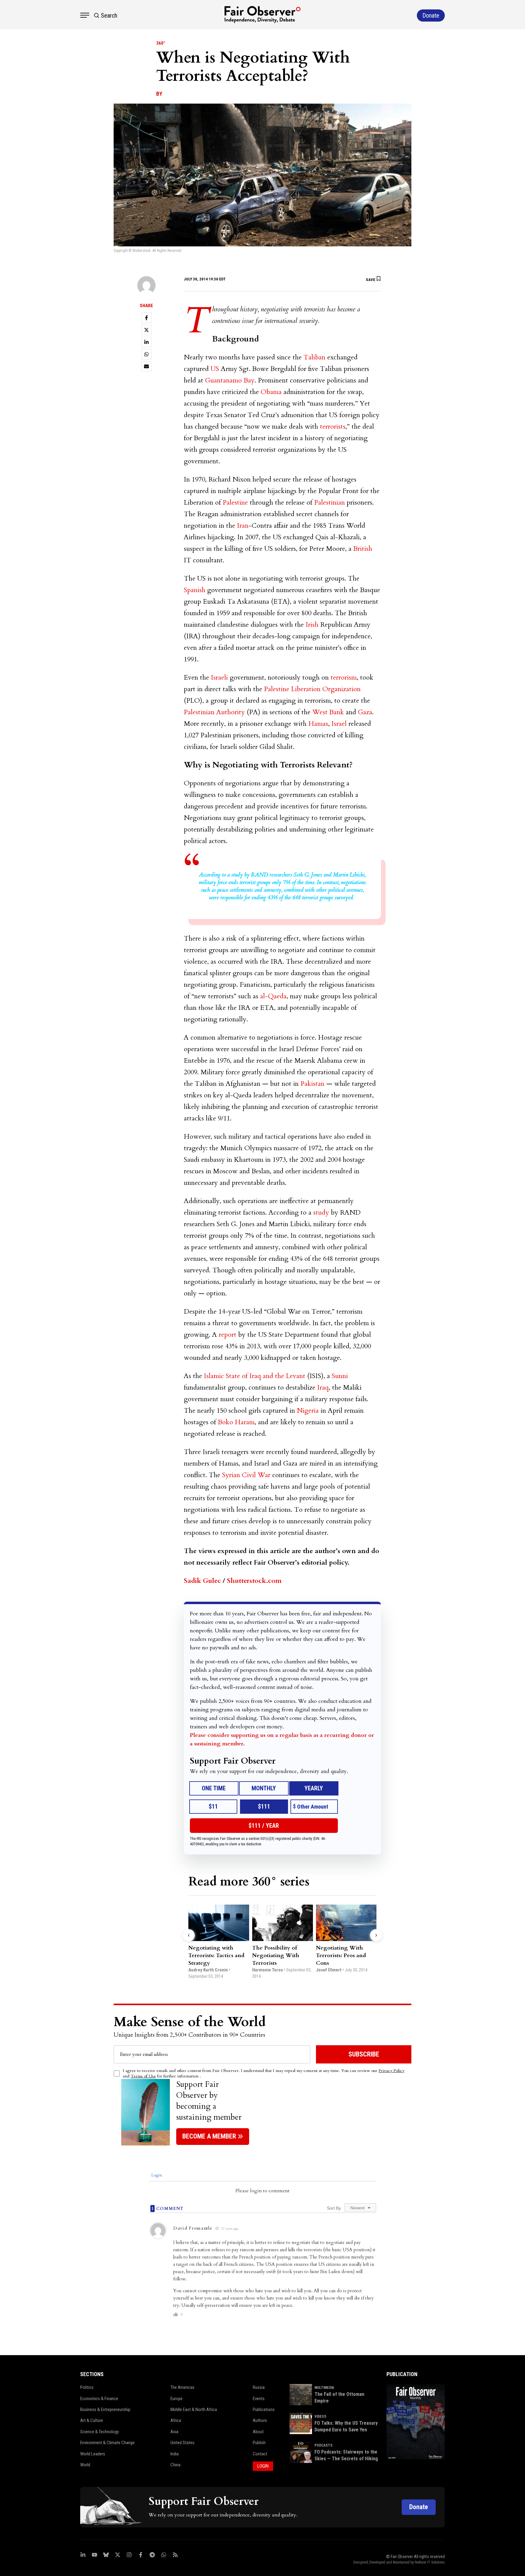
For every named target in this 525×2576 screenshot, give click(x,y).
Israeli (219, 677)
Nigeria (308, 1411)
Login (156, 2175)
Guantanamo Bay (230, 380)
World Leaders (93, 2454)
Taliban (314, 357)
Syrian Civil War (246, 1475)
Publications (264, 2410)
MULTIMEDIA (324, 2388)
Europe (177, 2399)
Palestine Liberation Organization (312, 689)
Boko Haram (236, 1422)
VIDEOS (320, 2417)
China (175, 2465)
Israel (339, 724)
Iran (243, 526)
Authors (260, 2420)
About (258, 2432)
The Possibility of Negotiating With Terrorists (276, 1955)
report (228, 1335)
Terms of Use (143, 2076)
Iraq (323, 1387)
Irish (312, 625)
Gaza (365, 712)
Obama (271, 392)
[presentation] (189, 1935)
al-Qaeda (273, 996)
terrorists (333, 427)
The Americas (182, 2387)
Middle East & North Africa (194, 2410)
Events (259, 2399)
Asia (174, 2432)
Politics (87, 2387)
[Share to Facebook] (146, 318)
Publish (259, 2443)
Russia (259, 2387)
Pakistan (312, 1084)
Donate (419, 2507)
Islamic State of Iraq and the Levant (255, 1376)
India (175, 2454)
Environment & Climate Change (107, 2443)
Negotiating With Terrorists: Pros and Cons (341, 1955)
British (363, 549)
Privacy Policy (391, 2071)
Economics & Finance (99, 2399)
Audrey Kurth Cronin (208, 1970)
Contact (260, 2454)
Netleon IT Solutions (430, 2562)
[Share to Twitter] (146, 330)
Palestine (235, 503)
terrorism (344, 677)
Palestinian (329, 503)
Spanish (195, 590)
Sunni (340, 1376)
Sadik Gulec (202, 1581)
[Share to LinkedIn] (146, 342)
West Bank (328, 712)
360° (161, 43)
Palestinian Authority (214, 712)
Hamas (318, 724)
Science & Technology (100, 2432)
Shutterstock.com (254, 1581)
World (85, 2465)
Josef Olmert (329, 1970)
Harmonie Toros (268, 1970)
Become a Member (209, 2136)
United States (182, 2443)
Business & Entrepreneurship (105, 2410)
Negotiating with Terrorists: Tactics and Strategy (216, 1955)
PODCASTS (323, 2445)
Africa (176, 2420)
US (215, 369)
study (321, 1213)
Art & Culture (92, 2420)
